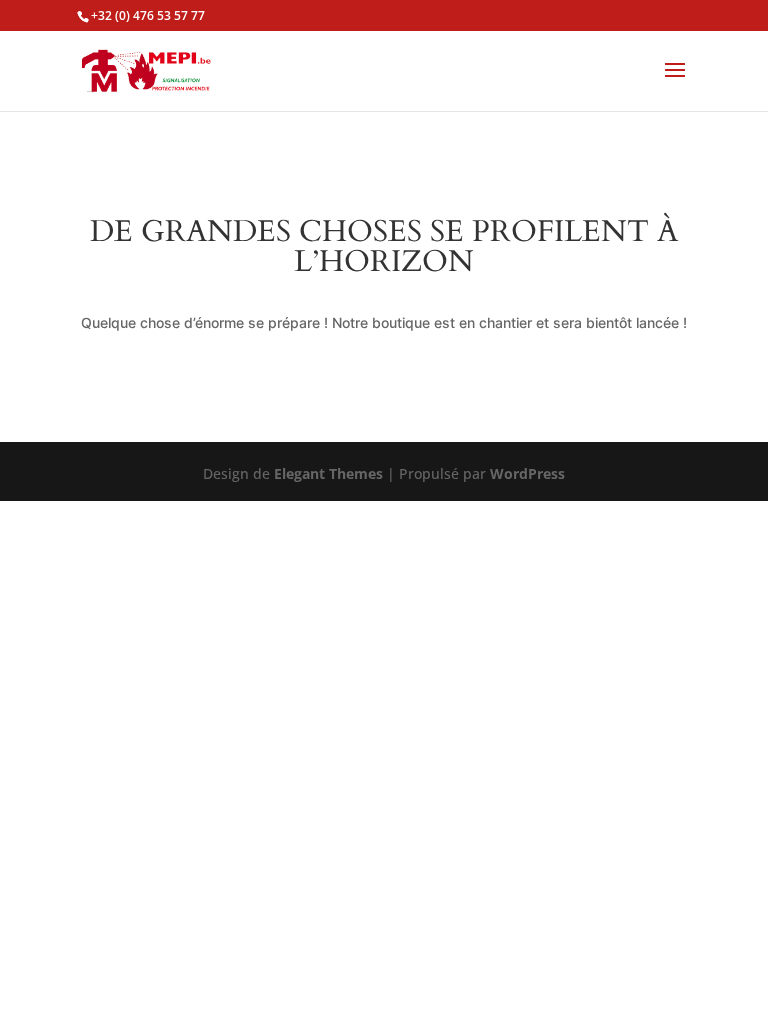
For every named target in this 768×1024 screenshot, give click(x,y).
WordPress (527, 473)
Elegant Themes (328, 473)
